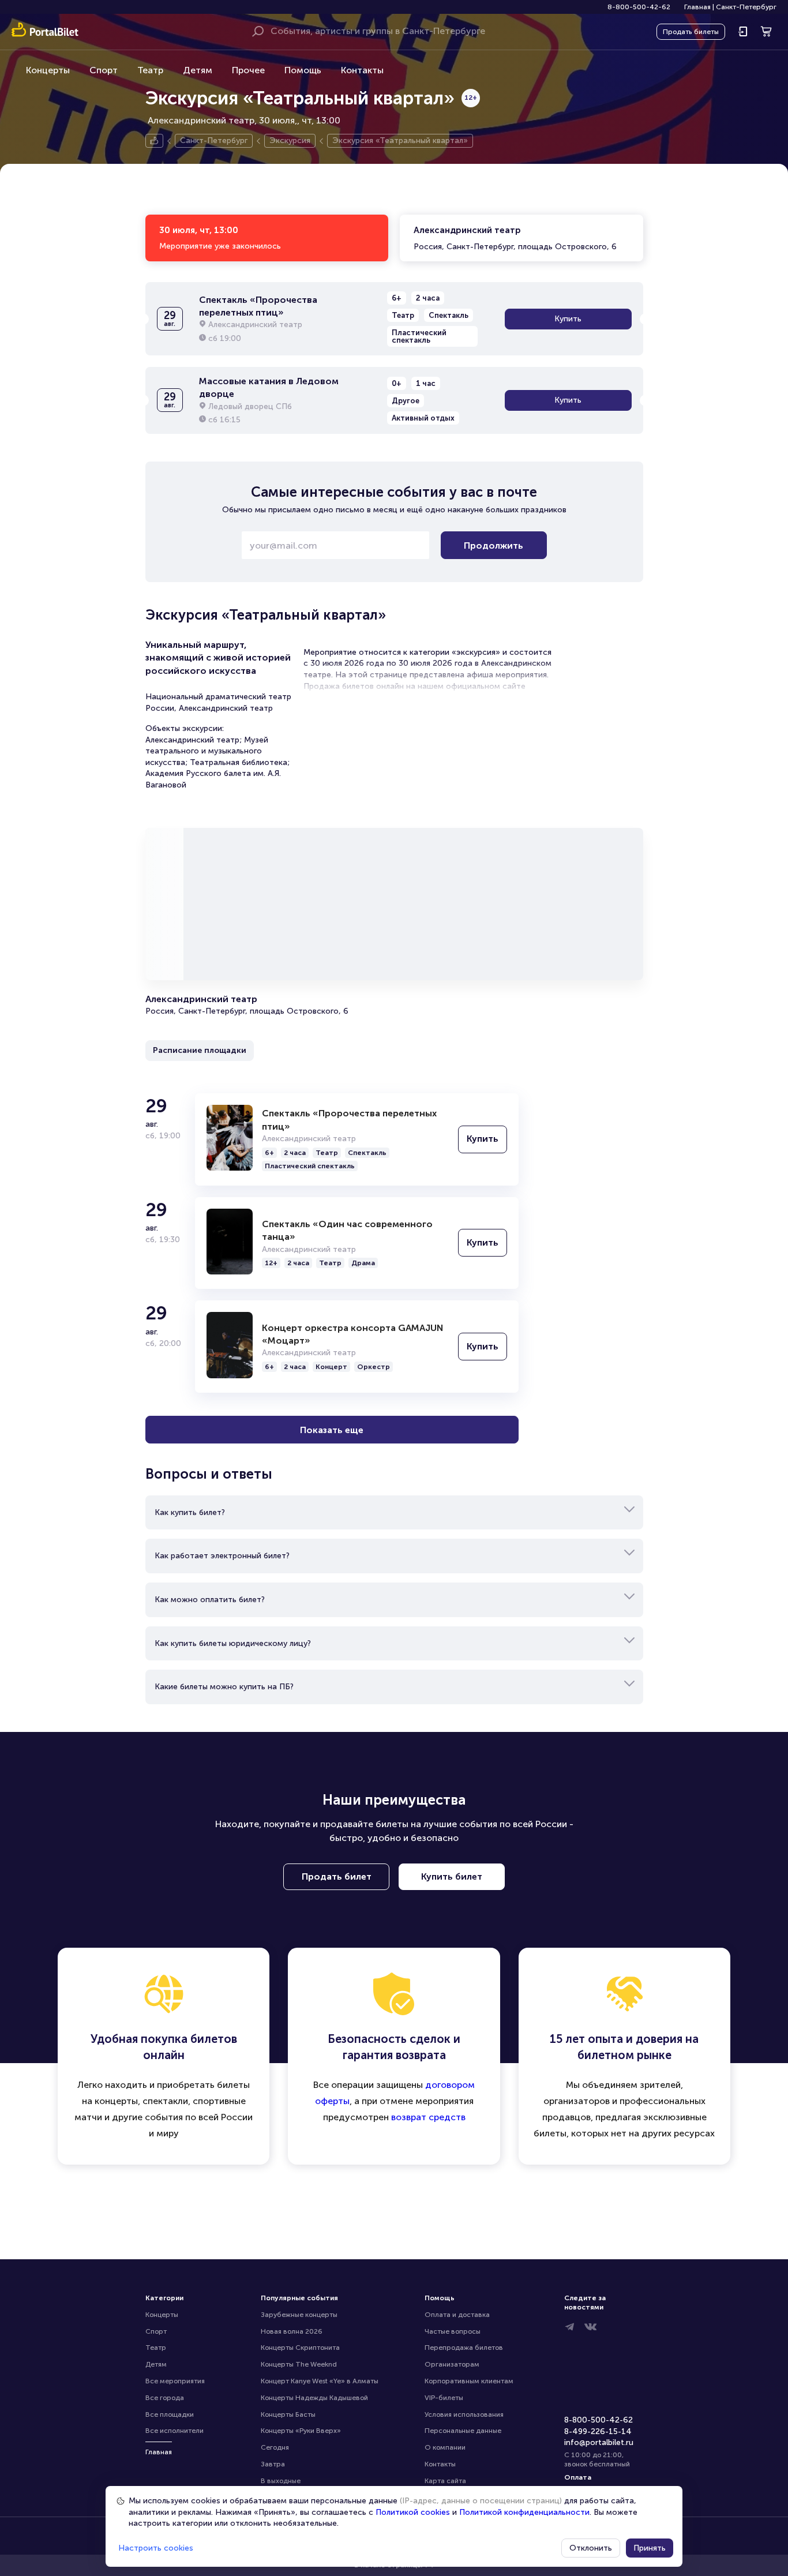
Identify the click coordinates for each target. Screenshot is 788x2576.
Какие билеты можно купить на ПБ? (224, 1687)
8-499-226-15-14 (598, 2431)
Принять (650, 2548)
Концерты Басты (288, 2414)
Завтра (273, 2464)
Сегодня (275, 2447)
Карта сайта (445, 2481)
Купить (568, 319)
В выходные (281, 2481)
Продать (691, 32)
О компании (445, 2447)
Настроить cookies (156, 2548)
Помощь (303, 70)
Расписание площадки (200, 1050)
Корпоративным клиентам (469, 2381)
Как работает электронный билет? (222, 1556)
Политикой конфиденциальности (524, 2512)
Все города (165, 2398)
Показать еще (332, 1430)
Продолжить (494, 545)
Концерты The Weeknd (299, 2364)
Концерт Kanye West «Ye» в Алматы (320, 2381)
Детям (198, 70)
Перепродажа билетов (464, 2348)
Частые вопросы (453, 2331)
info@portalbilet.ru (599, 2442)
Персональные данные (463, 2431)
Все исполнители (175, 2431)
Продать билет (337, 1876)
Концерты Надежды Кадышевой (314, 2398)
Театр (150, 70)
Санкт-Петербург (746, 7)
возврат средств (428, 2117)
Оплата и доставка (457, 2315)
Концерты (48, 70)
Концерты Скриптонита (300, 2348)
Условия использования (464, 2414)
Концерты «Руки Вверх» (301, 2431)
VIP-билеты (444, 2398)
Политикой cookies (413, 2512)
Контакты (362, 70)
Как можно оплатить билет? (210, 1600)
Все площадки (170, 2414)
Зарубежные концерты (299, 2315)
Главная (697, 7)
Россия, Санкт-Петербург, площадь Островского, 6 (515, 238)
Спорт (104, 70)
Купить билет (452, 1876)
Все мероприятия (175, 2381)
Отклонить (591, 2548)
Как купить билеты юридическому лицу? (233, 1643)
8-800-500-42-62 (639, 7)
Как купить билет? (190, 1512)
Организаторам (452, 2364)
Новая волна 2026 (292, 2331)
